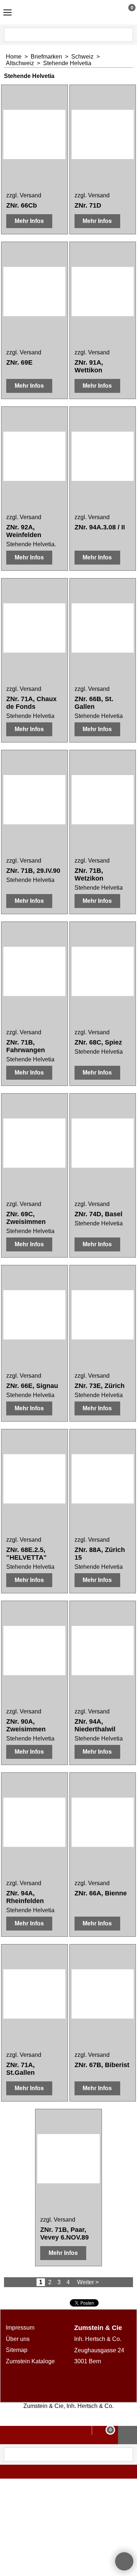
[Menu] (7, 13)
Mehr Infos (29, 221)
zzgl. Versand (24, 195)
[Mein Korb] (125, 12)
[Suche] (127, 35)
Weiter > (88, 2282)
